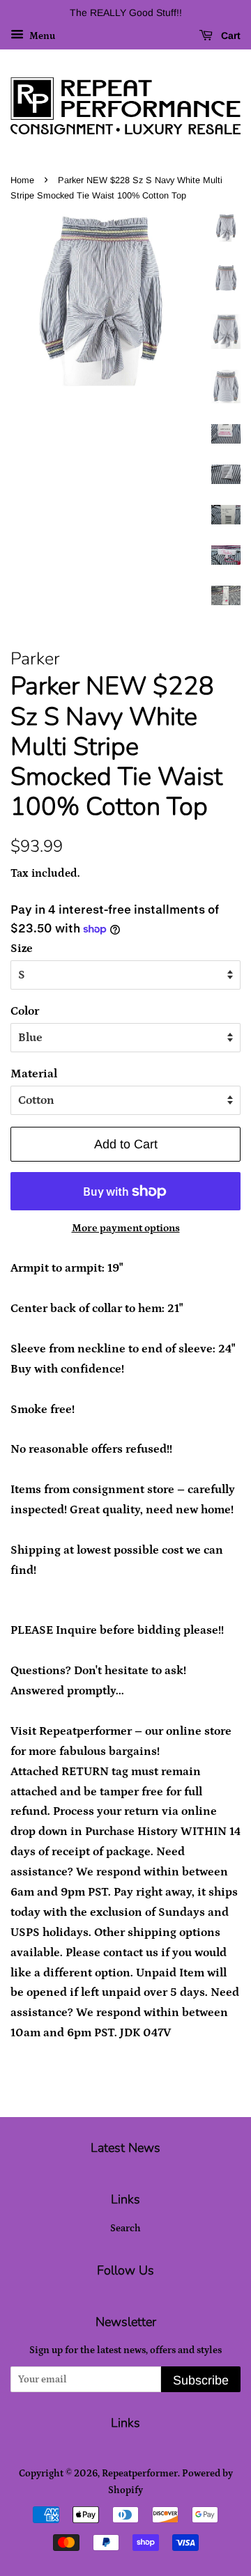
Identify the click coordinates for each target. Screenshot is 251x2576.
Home (22, 180)
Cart (229, 36)
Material (34, 1074)
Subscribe (201, 2380)
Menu (41, 36)
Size (22, 949)
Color (25, 1011)
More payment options (126, 1228)
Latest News (125, 2148)
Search (125, 2228)
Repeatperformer (140, 2474)
